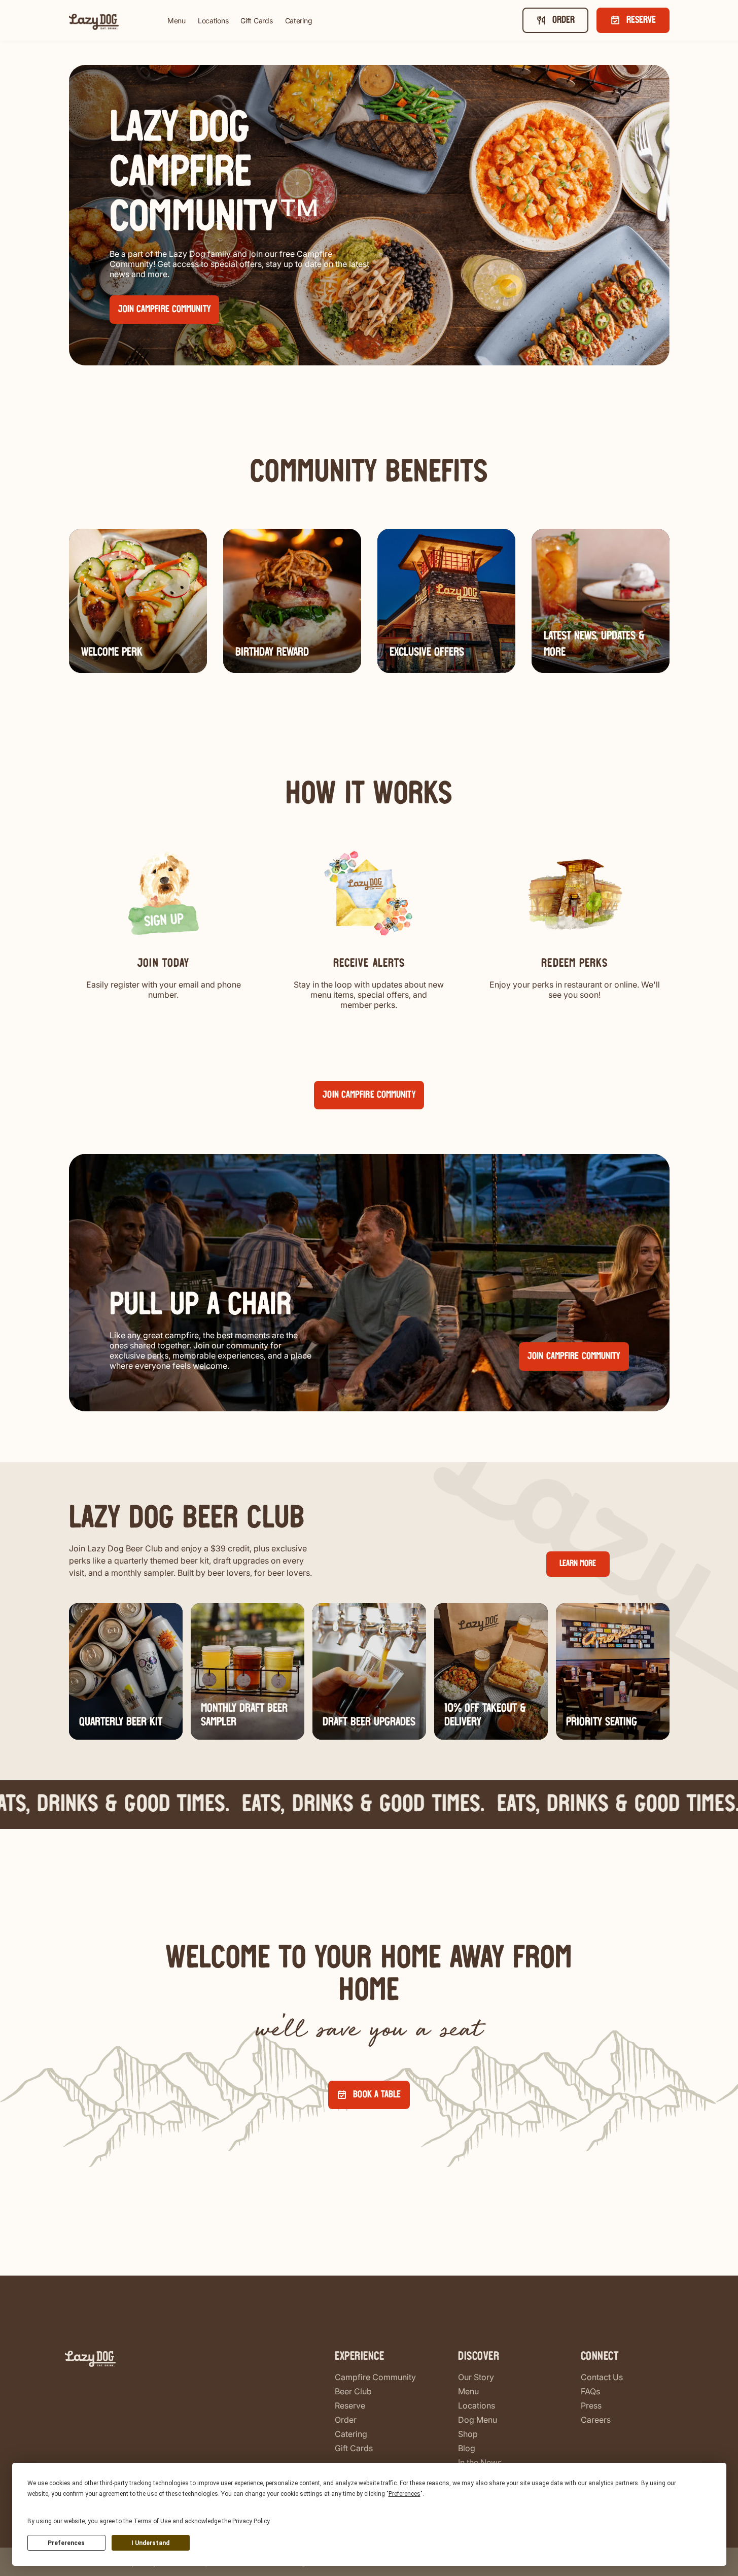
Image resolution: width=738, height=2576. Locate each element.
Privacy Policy (251, 2521)
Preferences (66, 2543)
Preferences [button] (405, 2494)
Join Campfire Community (369, 1095)
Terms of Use (152, 2521)
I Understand (150, 2543)
